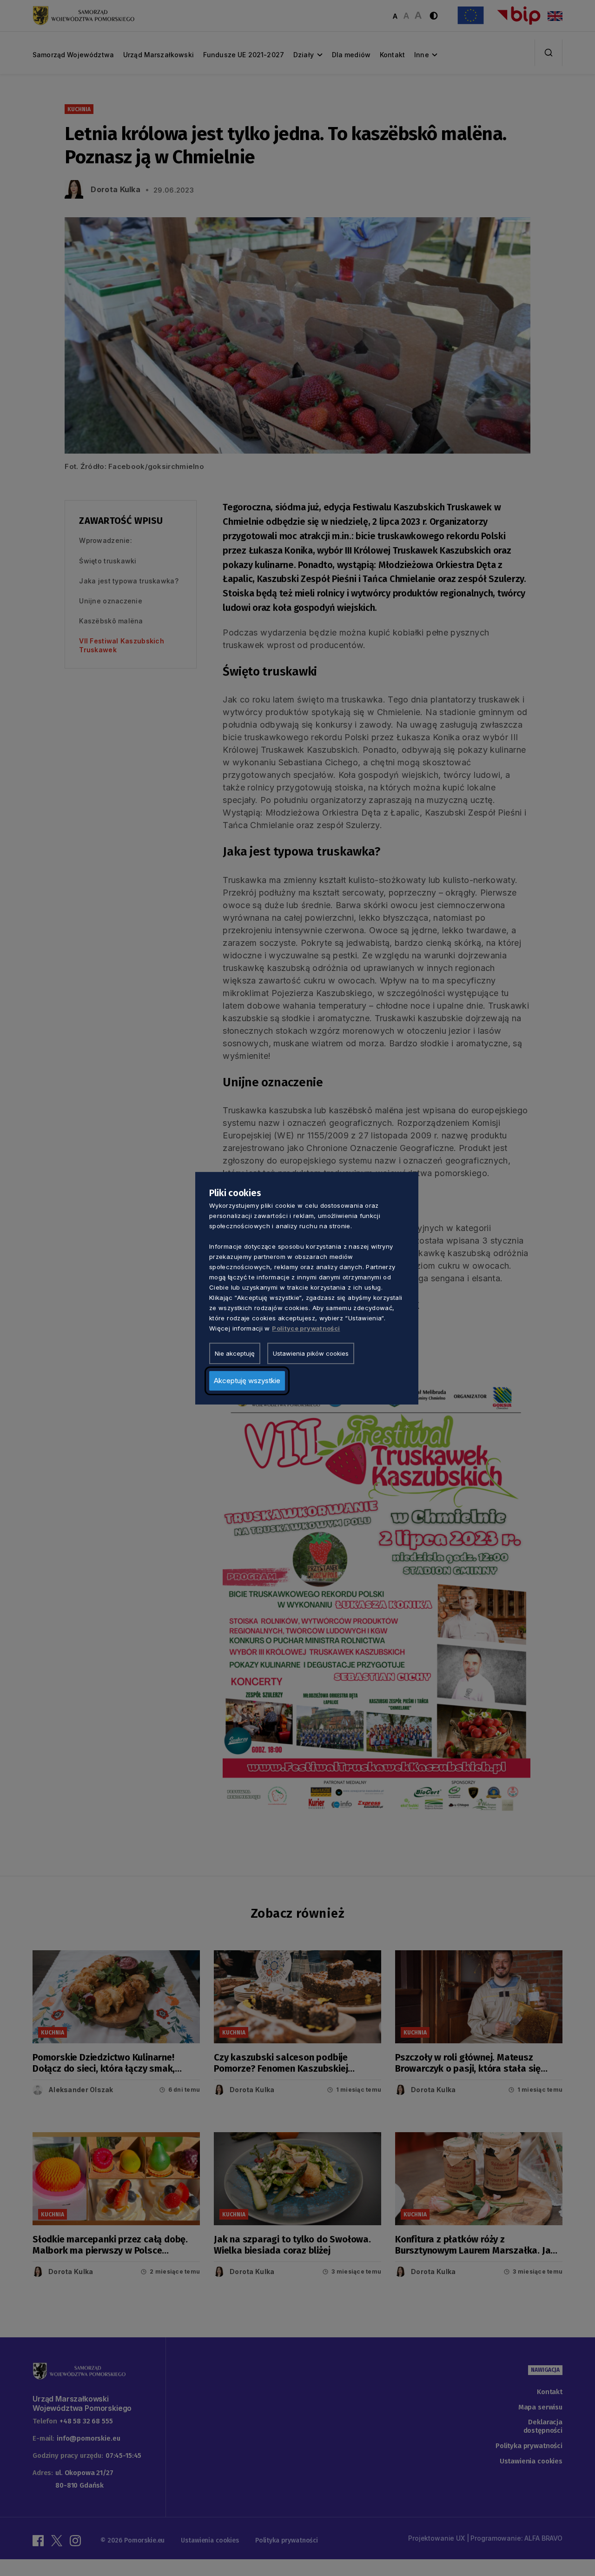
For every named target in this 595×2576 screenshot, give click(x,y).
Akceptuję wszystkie (247, 1380)
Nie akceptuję (235, 1353)
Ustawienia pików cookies (311, 1353)
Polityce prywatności (306, 1328)
